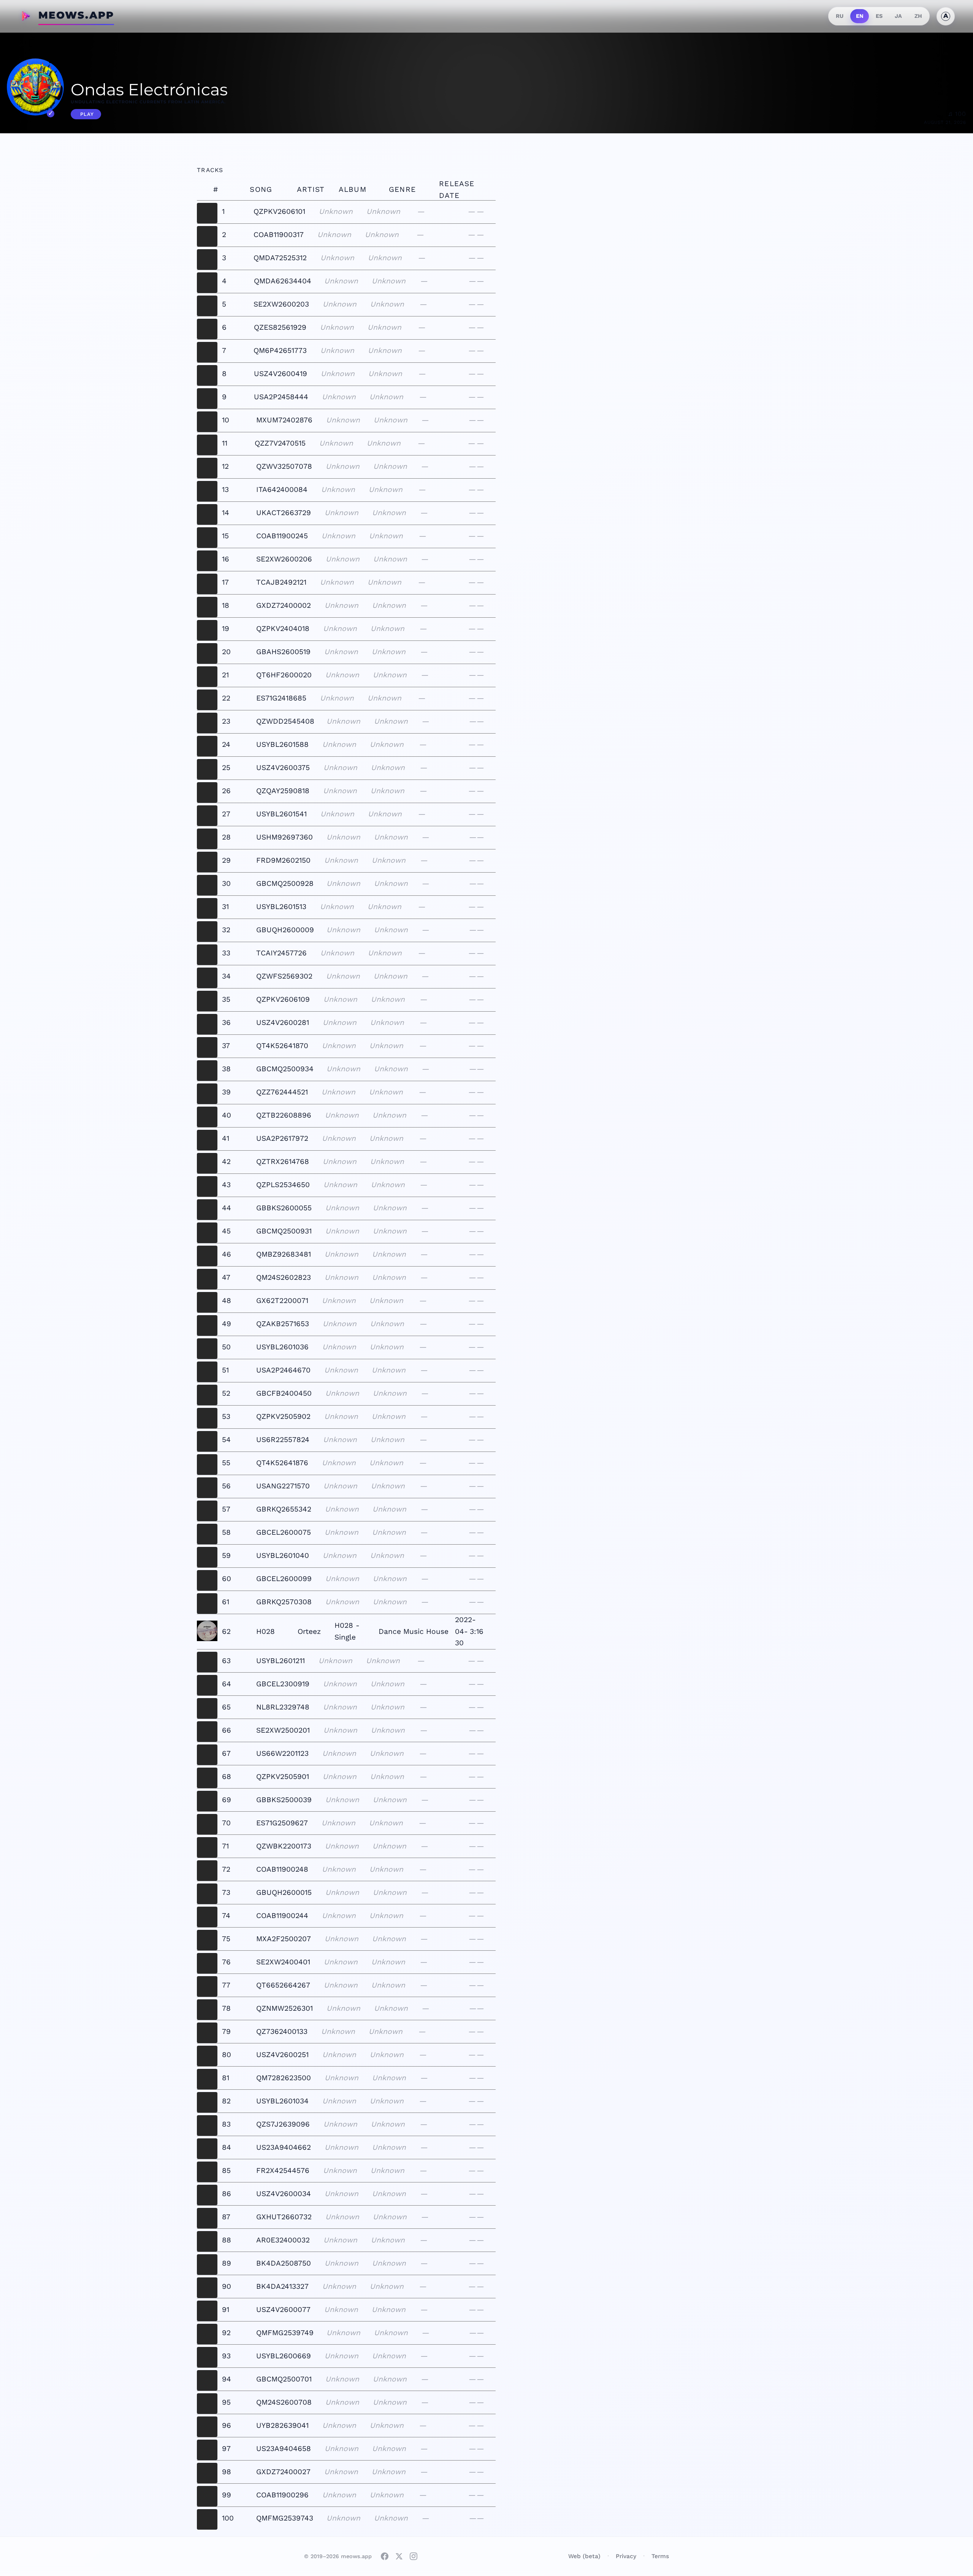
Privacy (626, 2556)
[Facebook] (385, 2556)
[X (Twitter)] (399, 2556)
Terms (660, 2556)
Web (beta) (584, 2556)
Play (87, 114)
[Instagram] (414, 2556)
